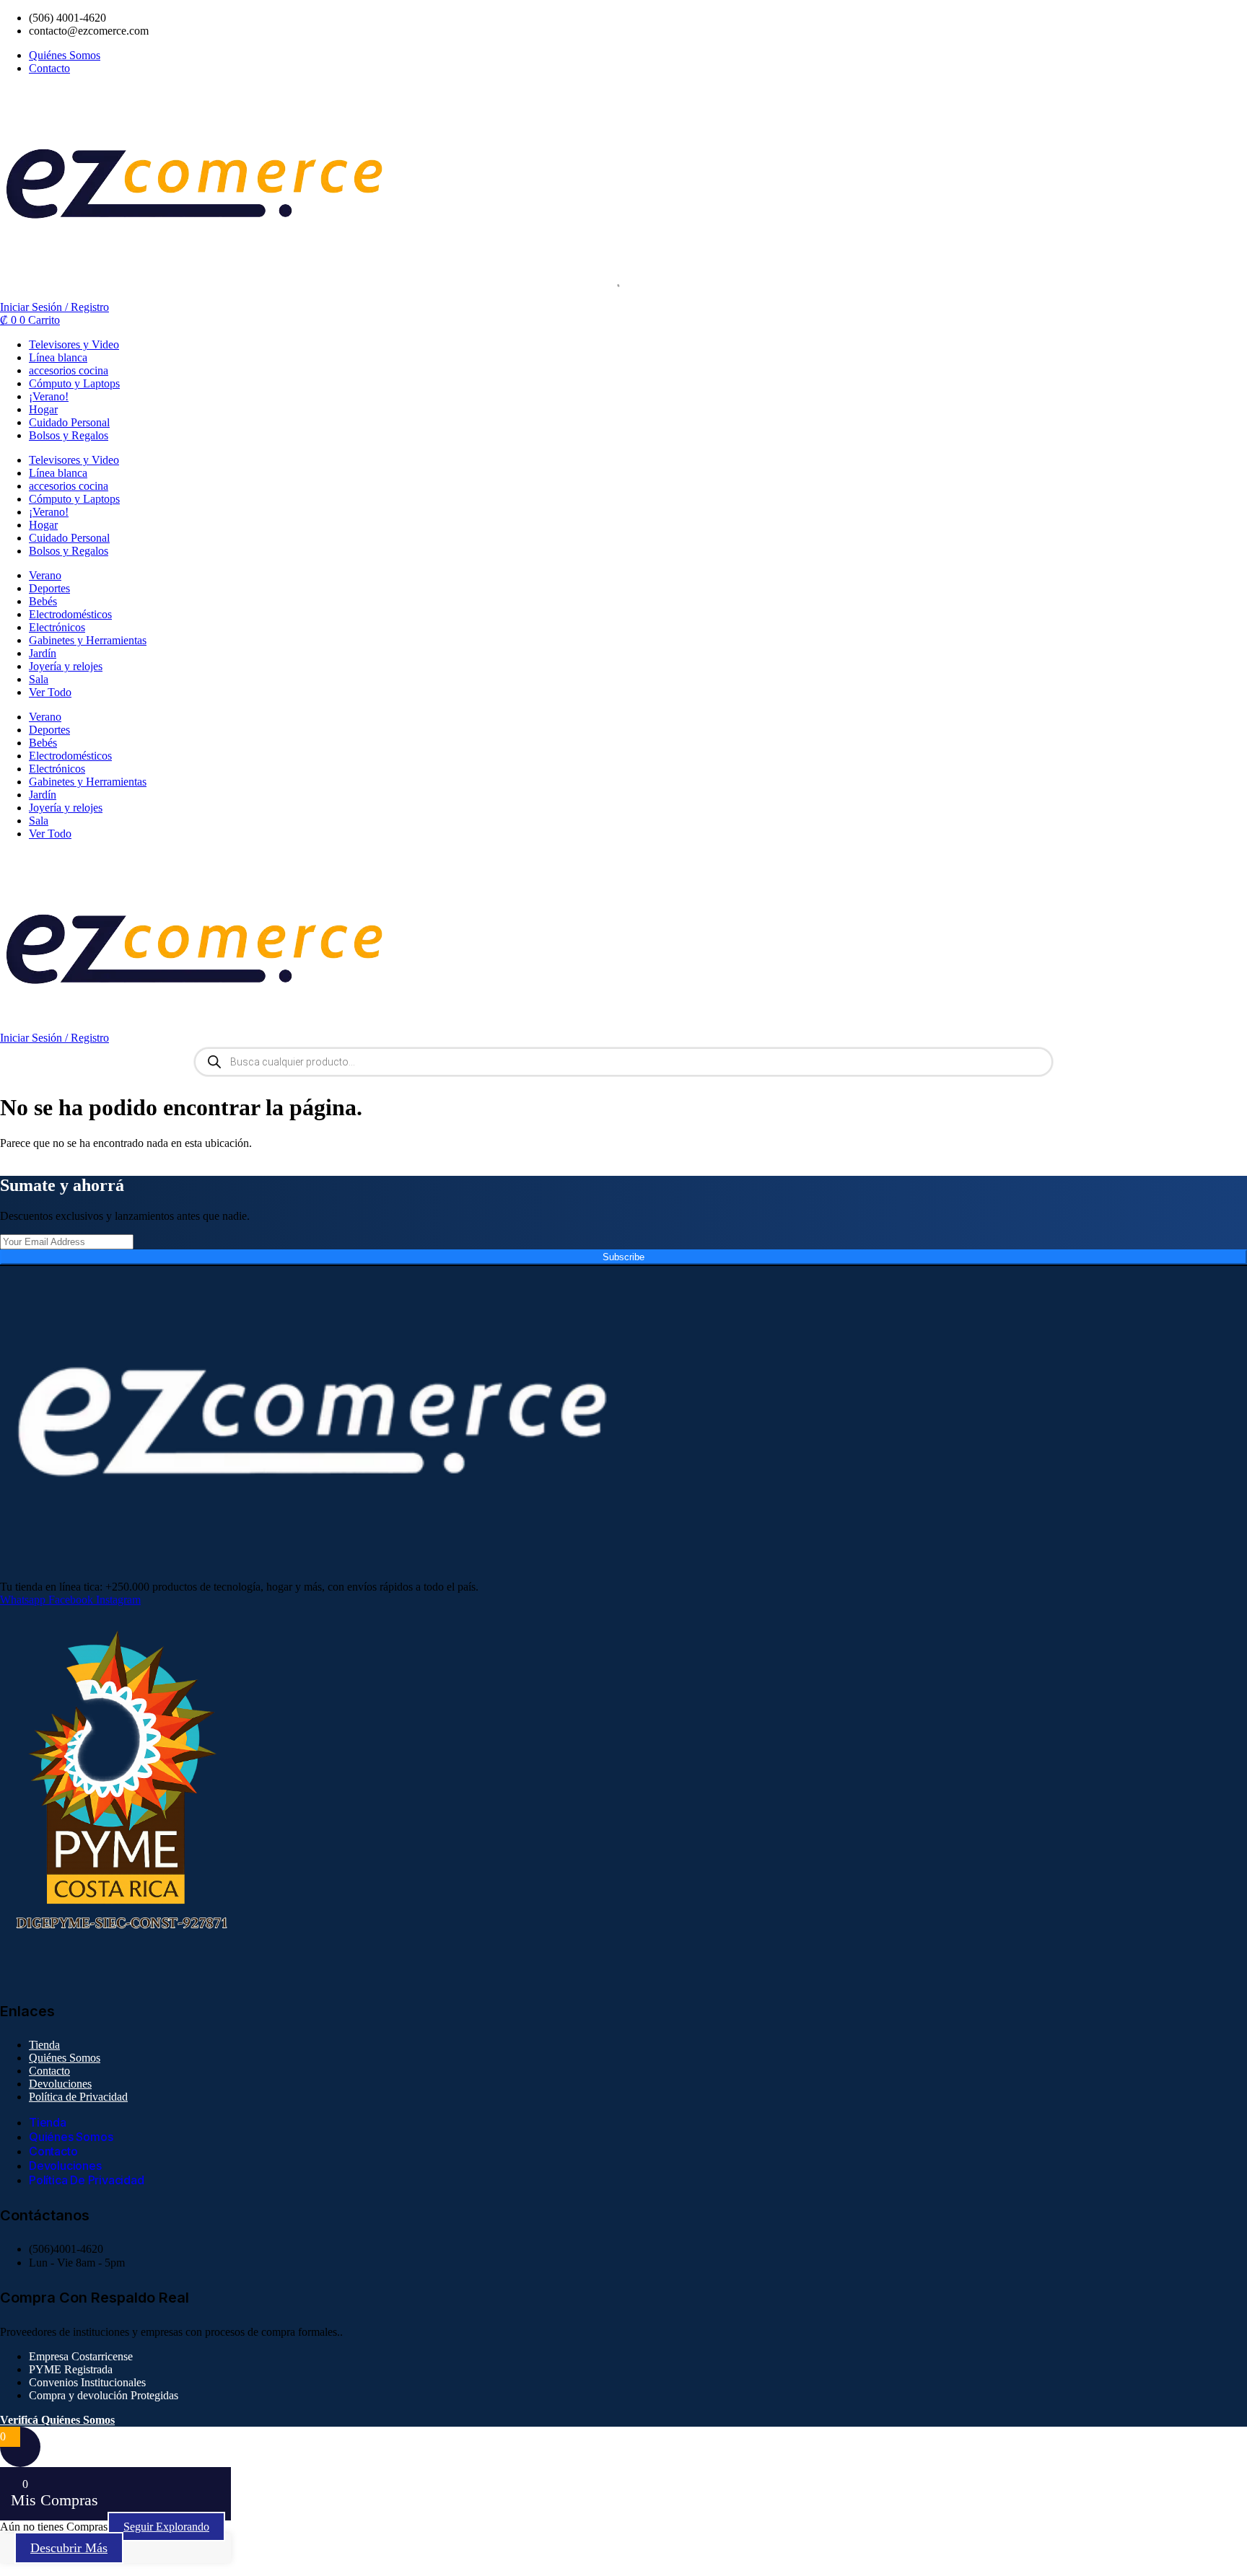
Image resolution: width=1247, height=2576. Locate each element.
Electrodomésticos (70, 614)
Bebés (43, 601)
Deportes (49, 588)
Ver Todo (50, 692)
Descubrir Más (69, 2548)
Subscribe (623, 1257)
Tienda (44, 2045)
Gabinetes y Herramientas (88, 640)
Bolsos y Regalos (69, 435)
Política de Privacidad (78, 2097)
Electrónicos (57, 627)
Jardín (43, 653)
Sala (39, 679)
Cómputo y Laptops (74, 383)
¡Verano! (49, 396)
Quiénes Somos (65, 2058)
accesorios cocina (69, 370)
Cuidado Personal (69, 422)
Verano (45, 575)
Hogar (43, 409)
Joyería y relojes (66, 666)
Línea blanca (58, 357)
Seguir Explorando (166, 2527)
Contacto (49, 2071)
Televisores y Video (74, 344)
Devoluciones (60, 2084)
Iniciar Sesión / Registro (54, 307)
